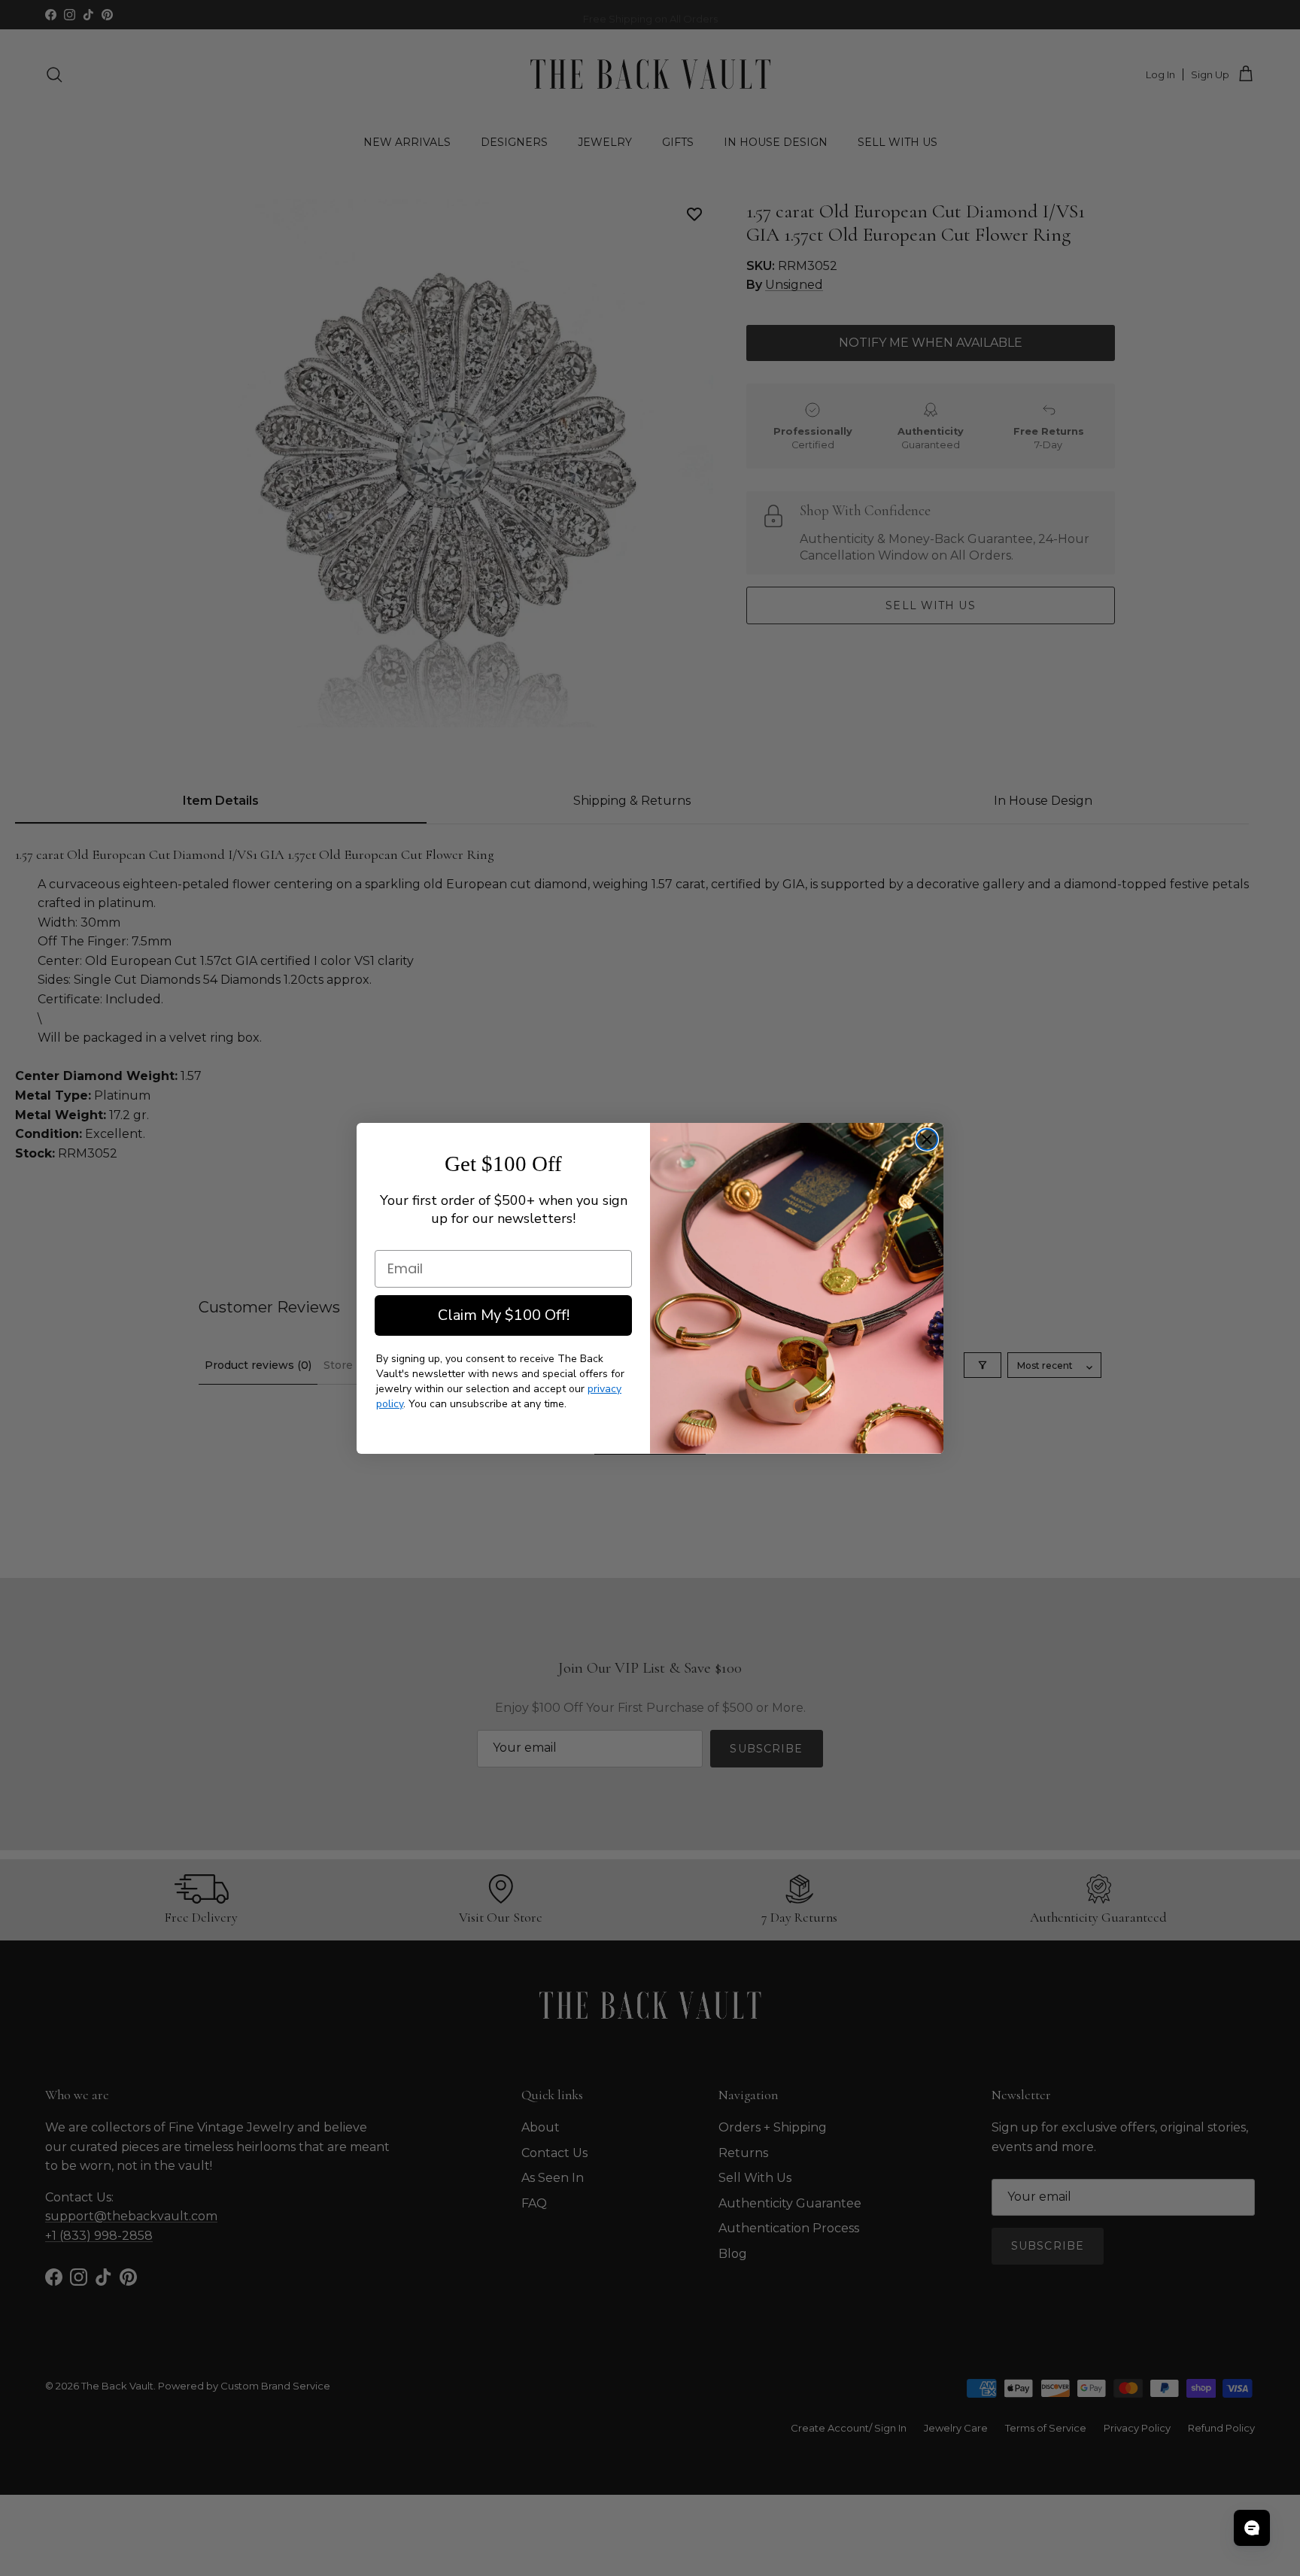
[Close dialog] (927, 1139)
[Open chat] (1252, 2528)
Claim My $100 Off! (504, 1315)
